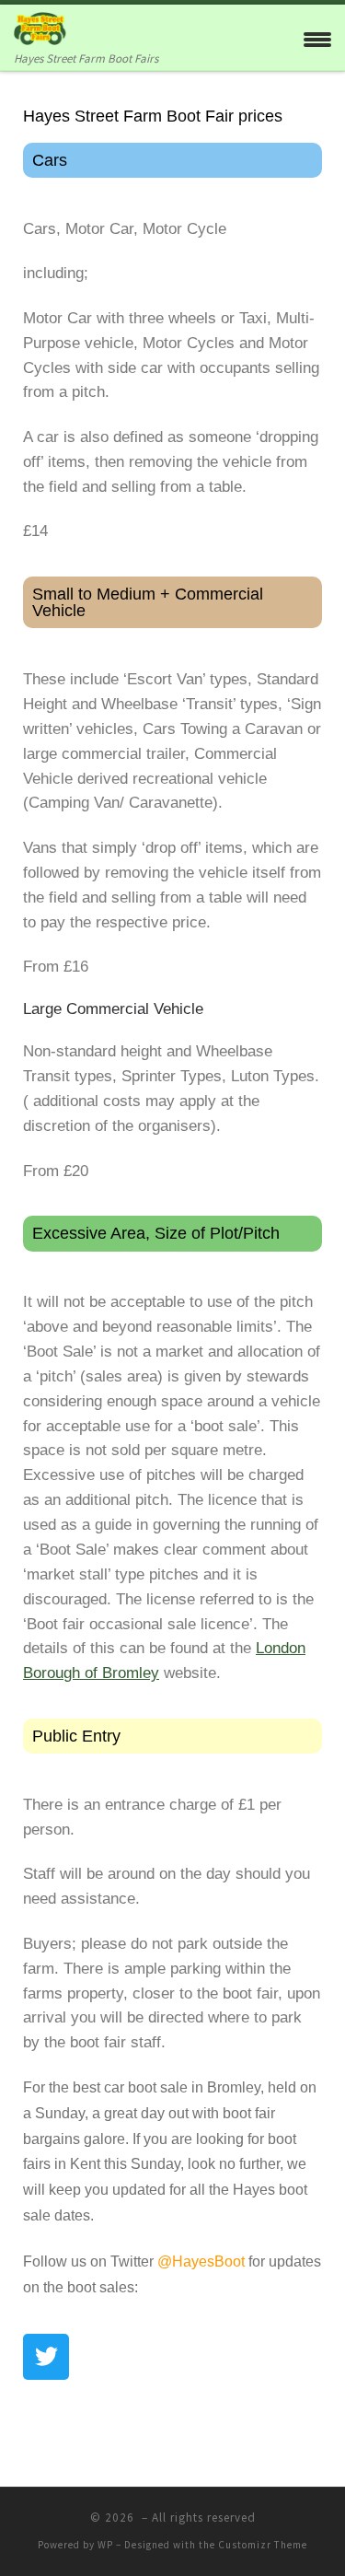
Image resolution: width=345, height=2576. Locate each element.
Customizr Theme (263, 2545)
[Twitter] (46, 2357)
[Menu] (317, 37)
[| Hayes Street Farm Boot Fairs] (52, 26)
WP (105, 2545)
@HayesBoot (201, 2261)
